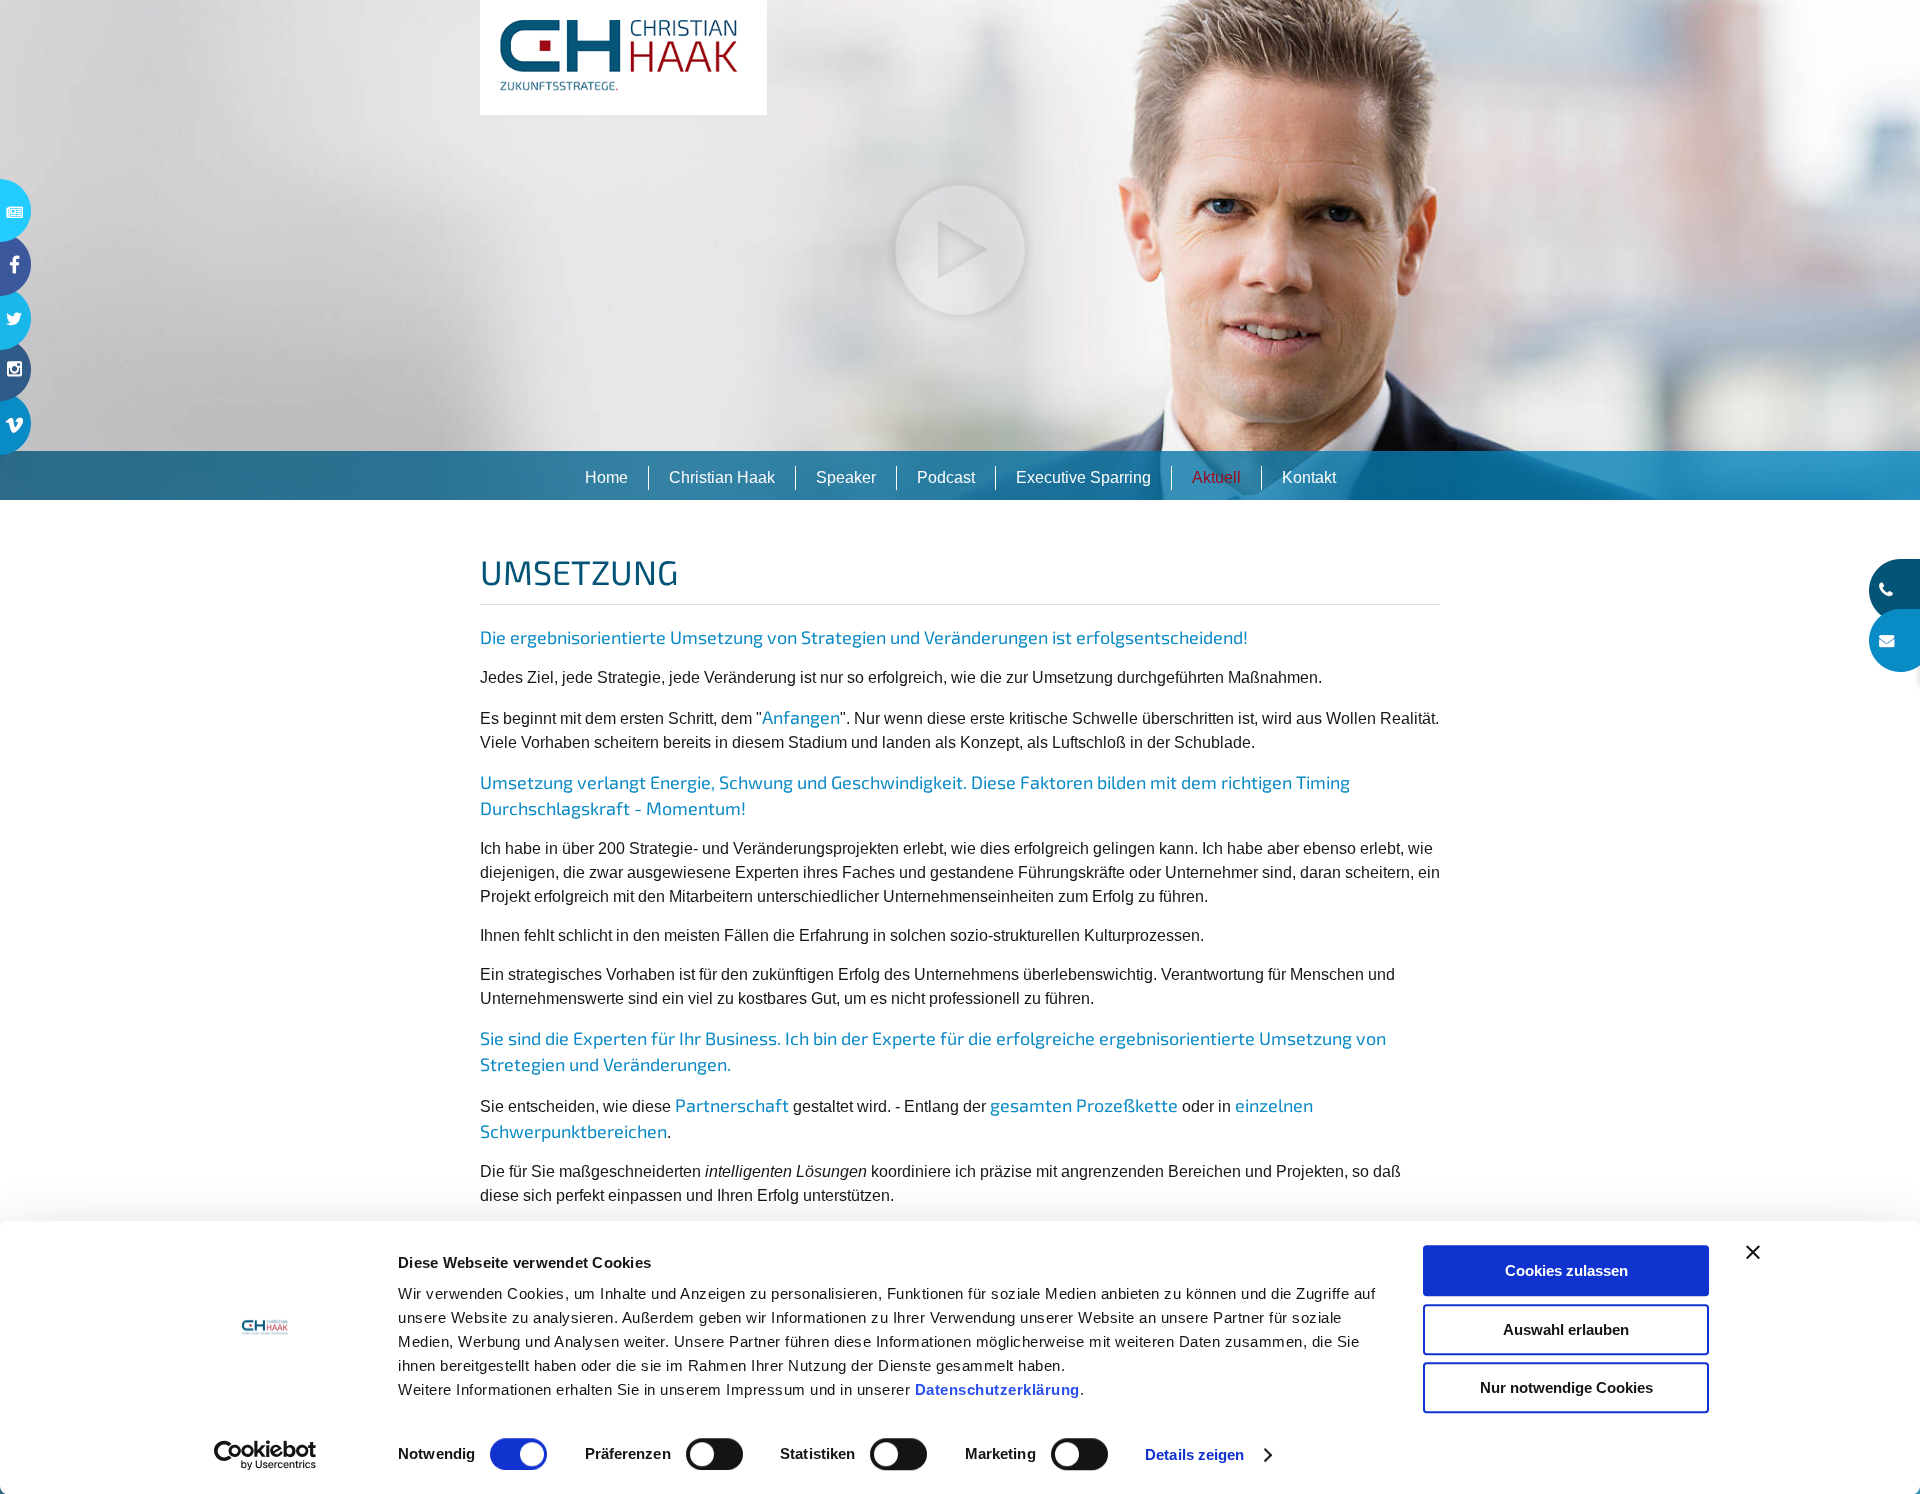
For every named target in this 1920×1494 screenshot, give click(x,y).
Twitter (15, 318)
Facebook (15, 264)
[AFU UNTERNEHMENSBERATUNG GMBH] (623, 57)
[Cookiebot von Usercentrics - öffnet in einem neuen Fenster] (265, 1455)
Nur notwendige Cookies (1566, 1387)
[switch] (714, 1454)
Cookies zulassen (1566, 1270)
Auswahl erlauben (1566, 1329)
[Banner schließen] (1753, 1252)
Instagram (15, 382)
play (960, 250)
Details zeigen (1194, 1454)
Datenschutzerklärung (997, 1389)
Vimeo (15, 436)
